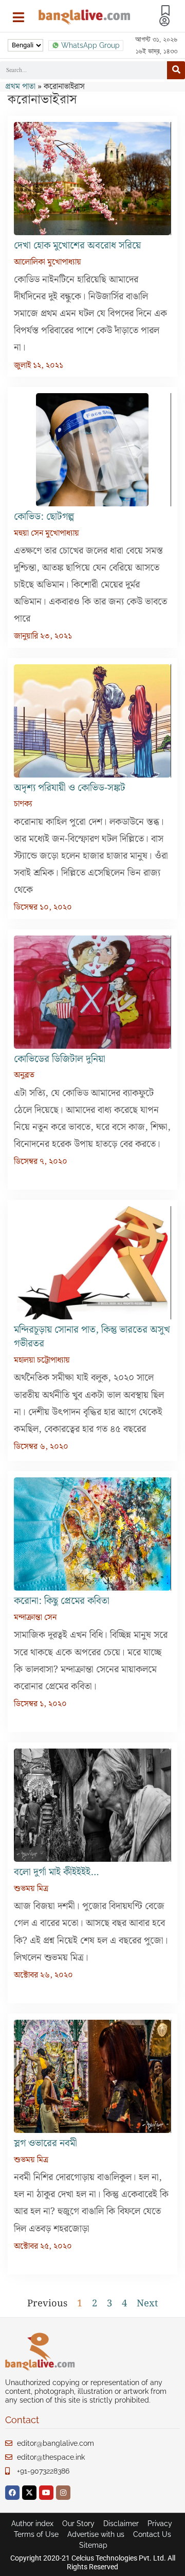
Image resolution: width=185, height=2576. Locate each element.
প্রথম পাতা (20, 87)
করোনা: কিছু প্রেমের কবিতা (62, 1601)
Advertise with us (96, 2534)
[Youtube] (46, 2493)
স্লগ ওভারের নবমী (47, 2143)
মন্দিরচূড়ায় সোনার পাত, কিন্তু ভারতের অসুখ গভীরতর (92, 1337)
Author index (32, 2524)
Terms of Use (36, 2534)
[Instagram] (63, 2493)
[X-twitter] (29, 2493)
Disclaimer (121, 2524)
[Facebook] (12, 2493)
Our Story (78, 2524)
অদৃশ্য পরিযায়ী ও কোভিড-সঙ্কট (70, 788)
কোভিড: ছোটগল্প (44, 517)
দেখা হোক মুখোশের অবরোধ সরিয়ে (77, 246)
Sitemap (93, 2545)
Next (147, 2304)
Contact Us (152, 2534)
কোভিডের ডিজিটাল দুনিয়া (60, 1059)
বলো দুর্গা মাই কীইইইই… (56, 1872)
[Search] (176, 70)
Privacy (160, 2524)
